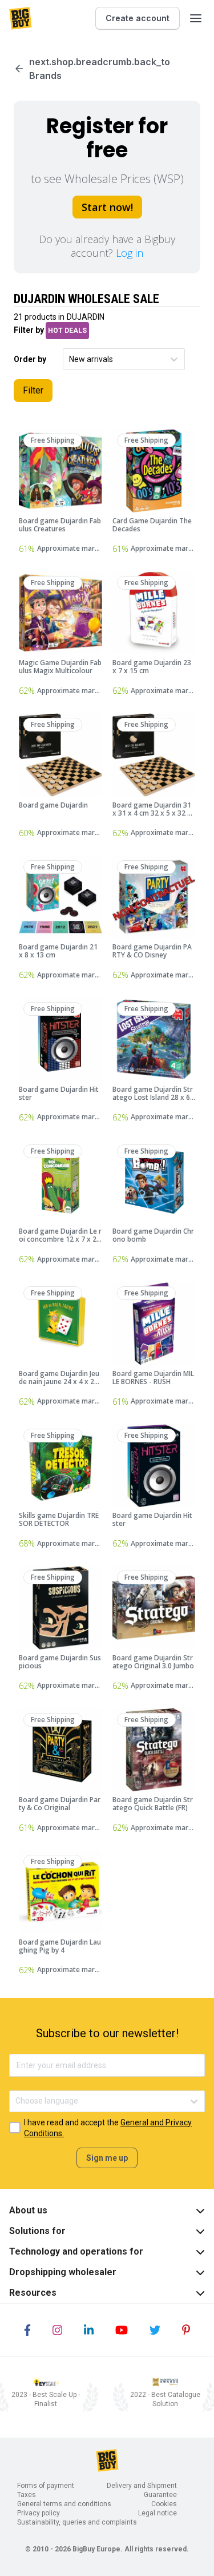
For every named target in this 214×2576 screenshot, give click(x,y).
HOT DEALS (67, 331)
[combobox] (70, 359)
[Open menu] (196, 18)
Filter (33, 390)
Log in (130, 253)
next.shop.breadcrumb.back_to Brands (100, 69)
